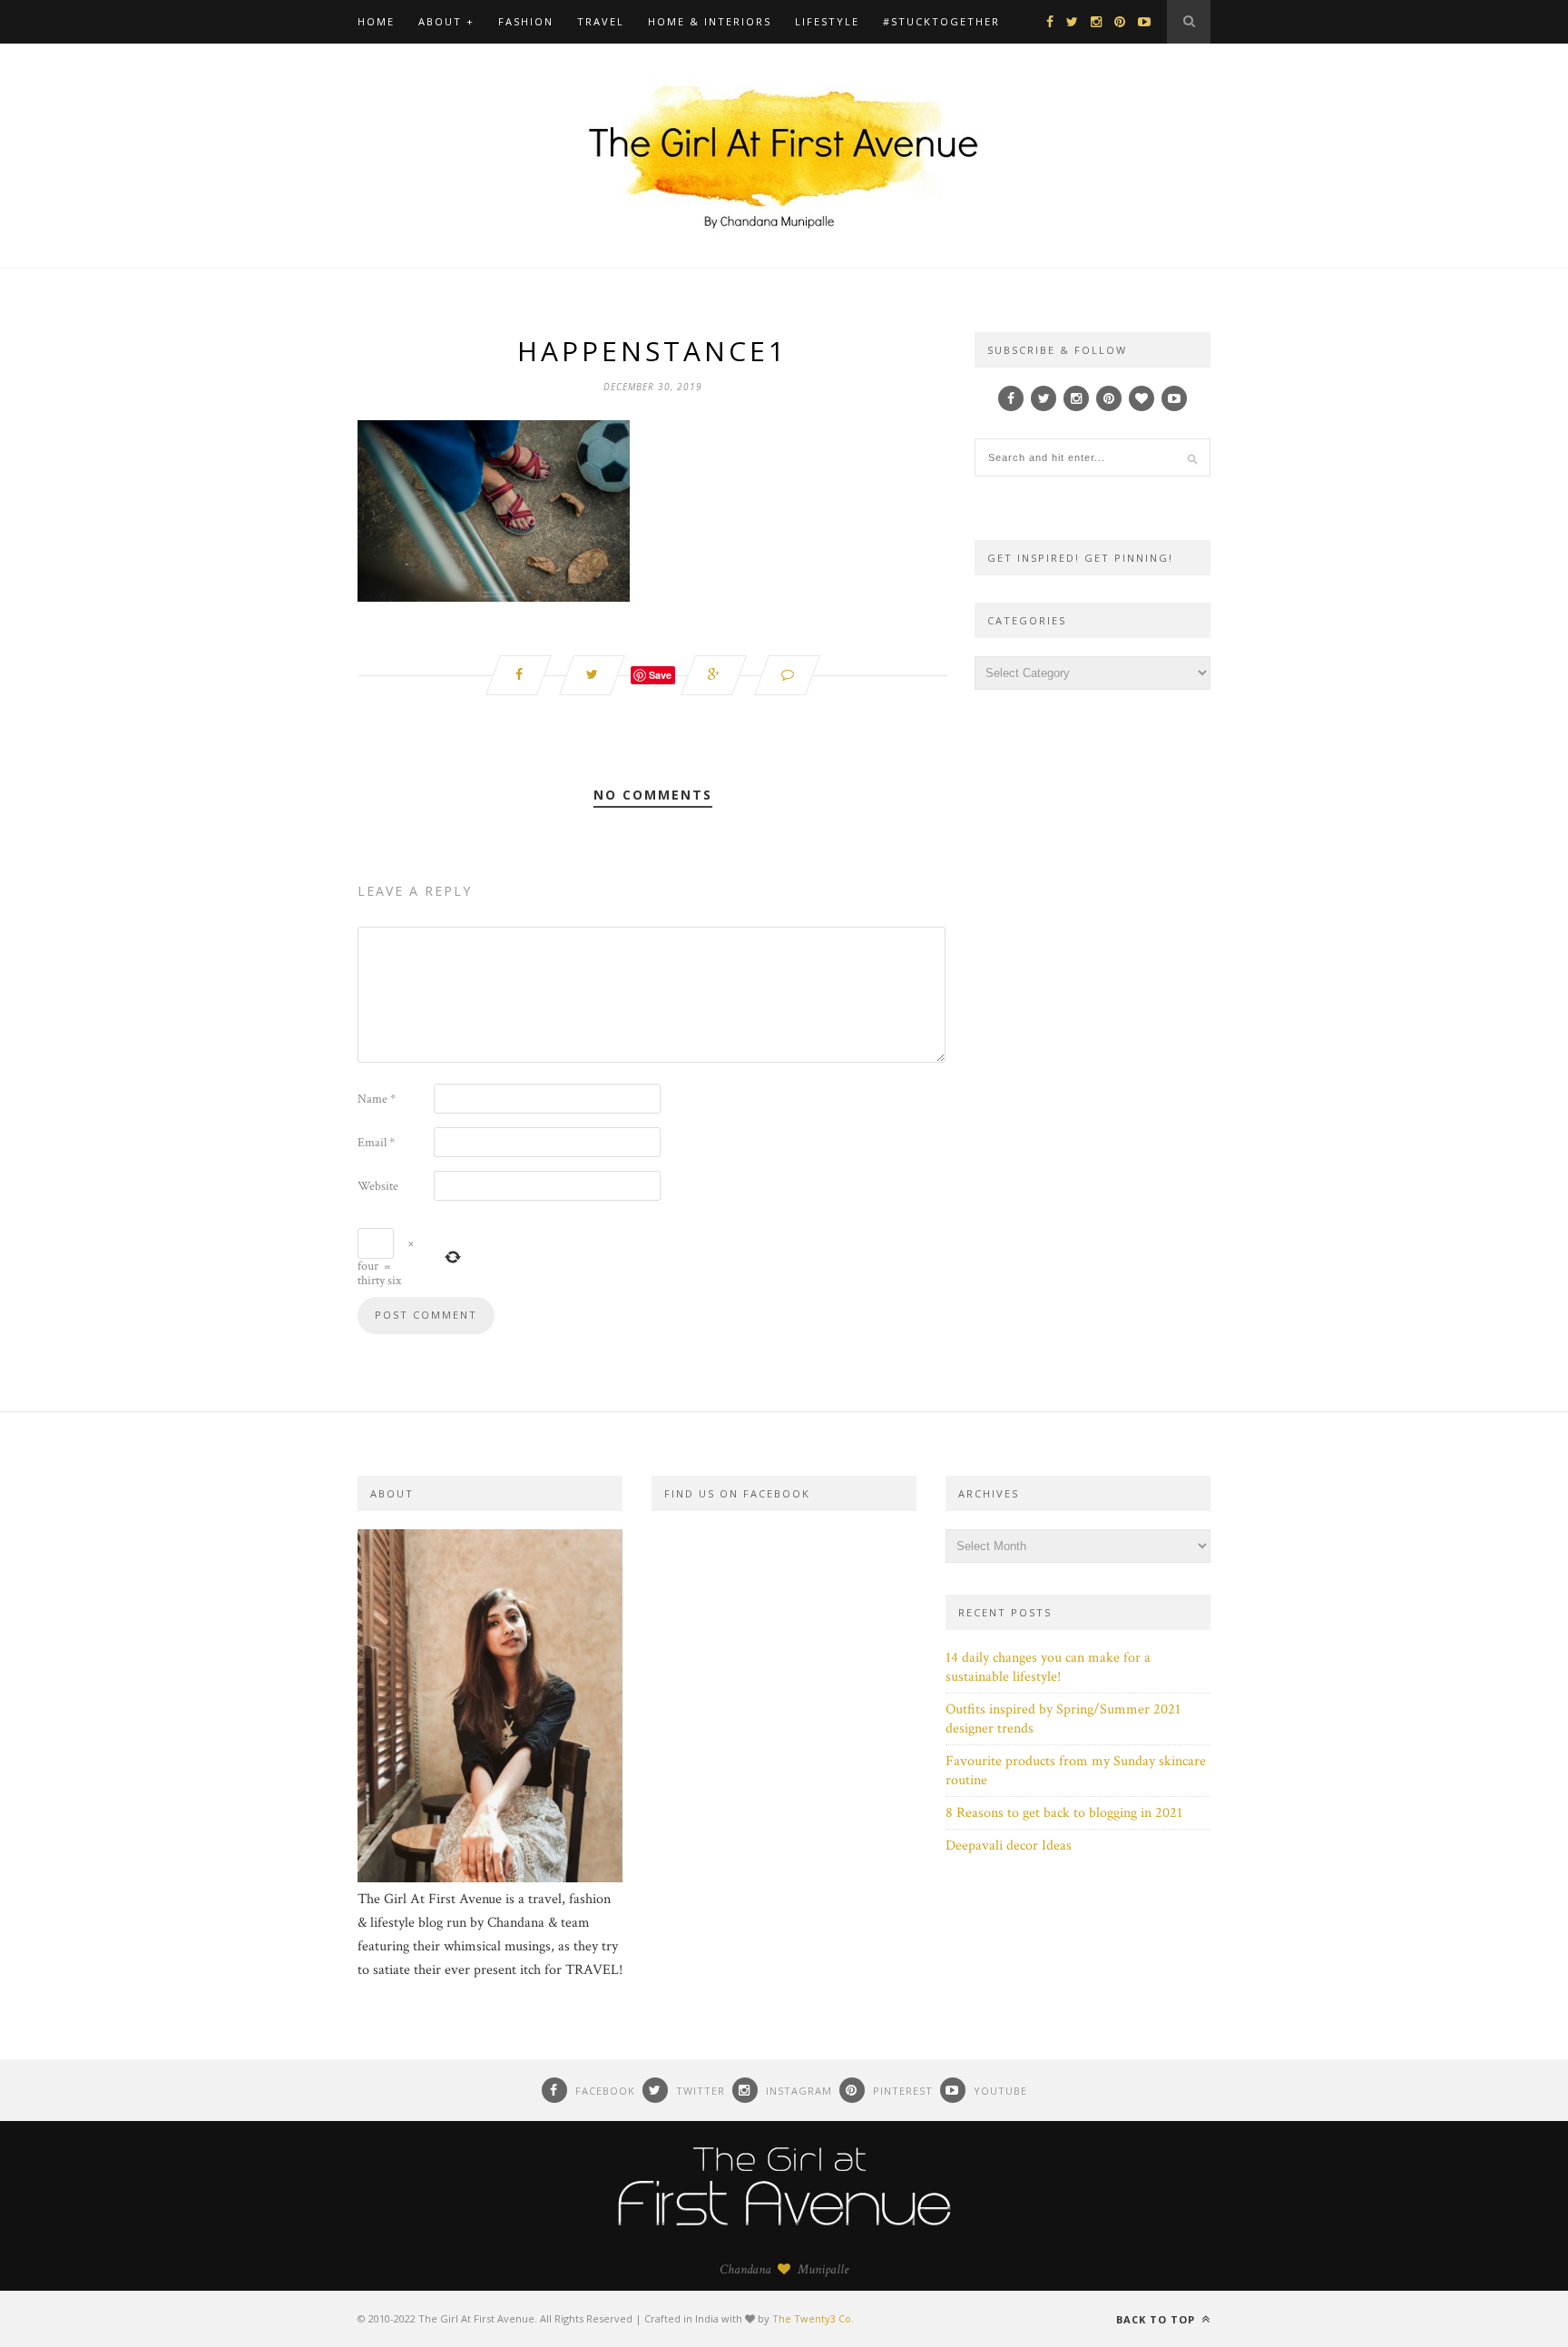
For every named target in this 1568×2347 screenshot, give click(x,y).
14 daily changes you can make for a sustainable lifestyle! (1048, 1667)
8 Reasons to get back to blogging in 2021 (1064, 1813)
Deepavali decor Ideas (1009, 1846)
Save (660, 675)
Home (376, 21)
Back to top (1157, 2319)
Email (376, 1143)
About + (446, 21)
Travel (601, 21)
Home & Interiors (710, 21)
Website (378, 1186)
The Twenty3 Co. (813, 2318)
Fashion (526, 21)
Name (377, 1099)
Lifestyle (827, 21)
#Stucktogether (941, 21)
